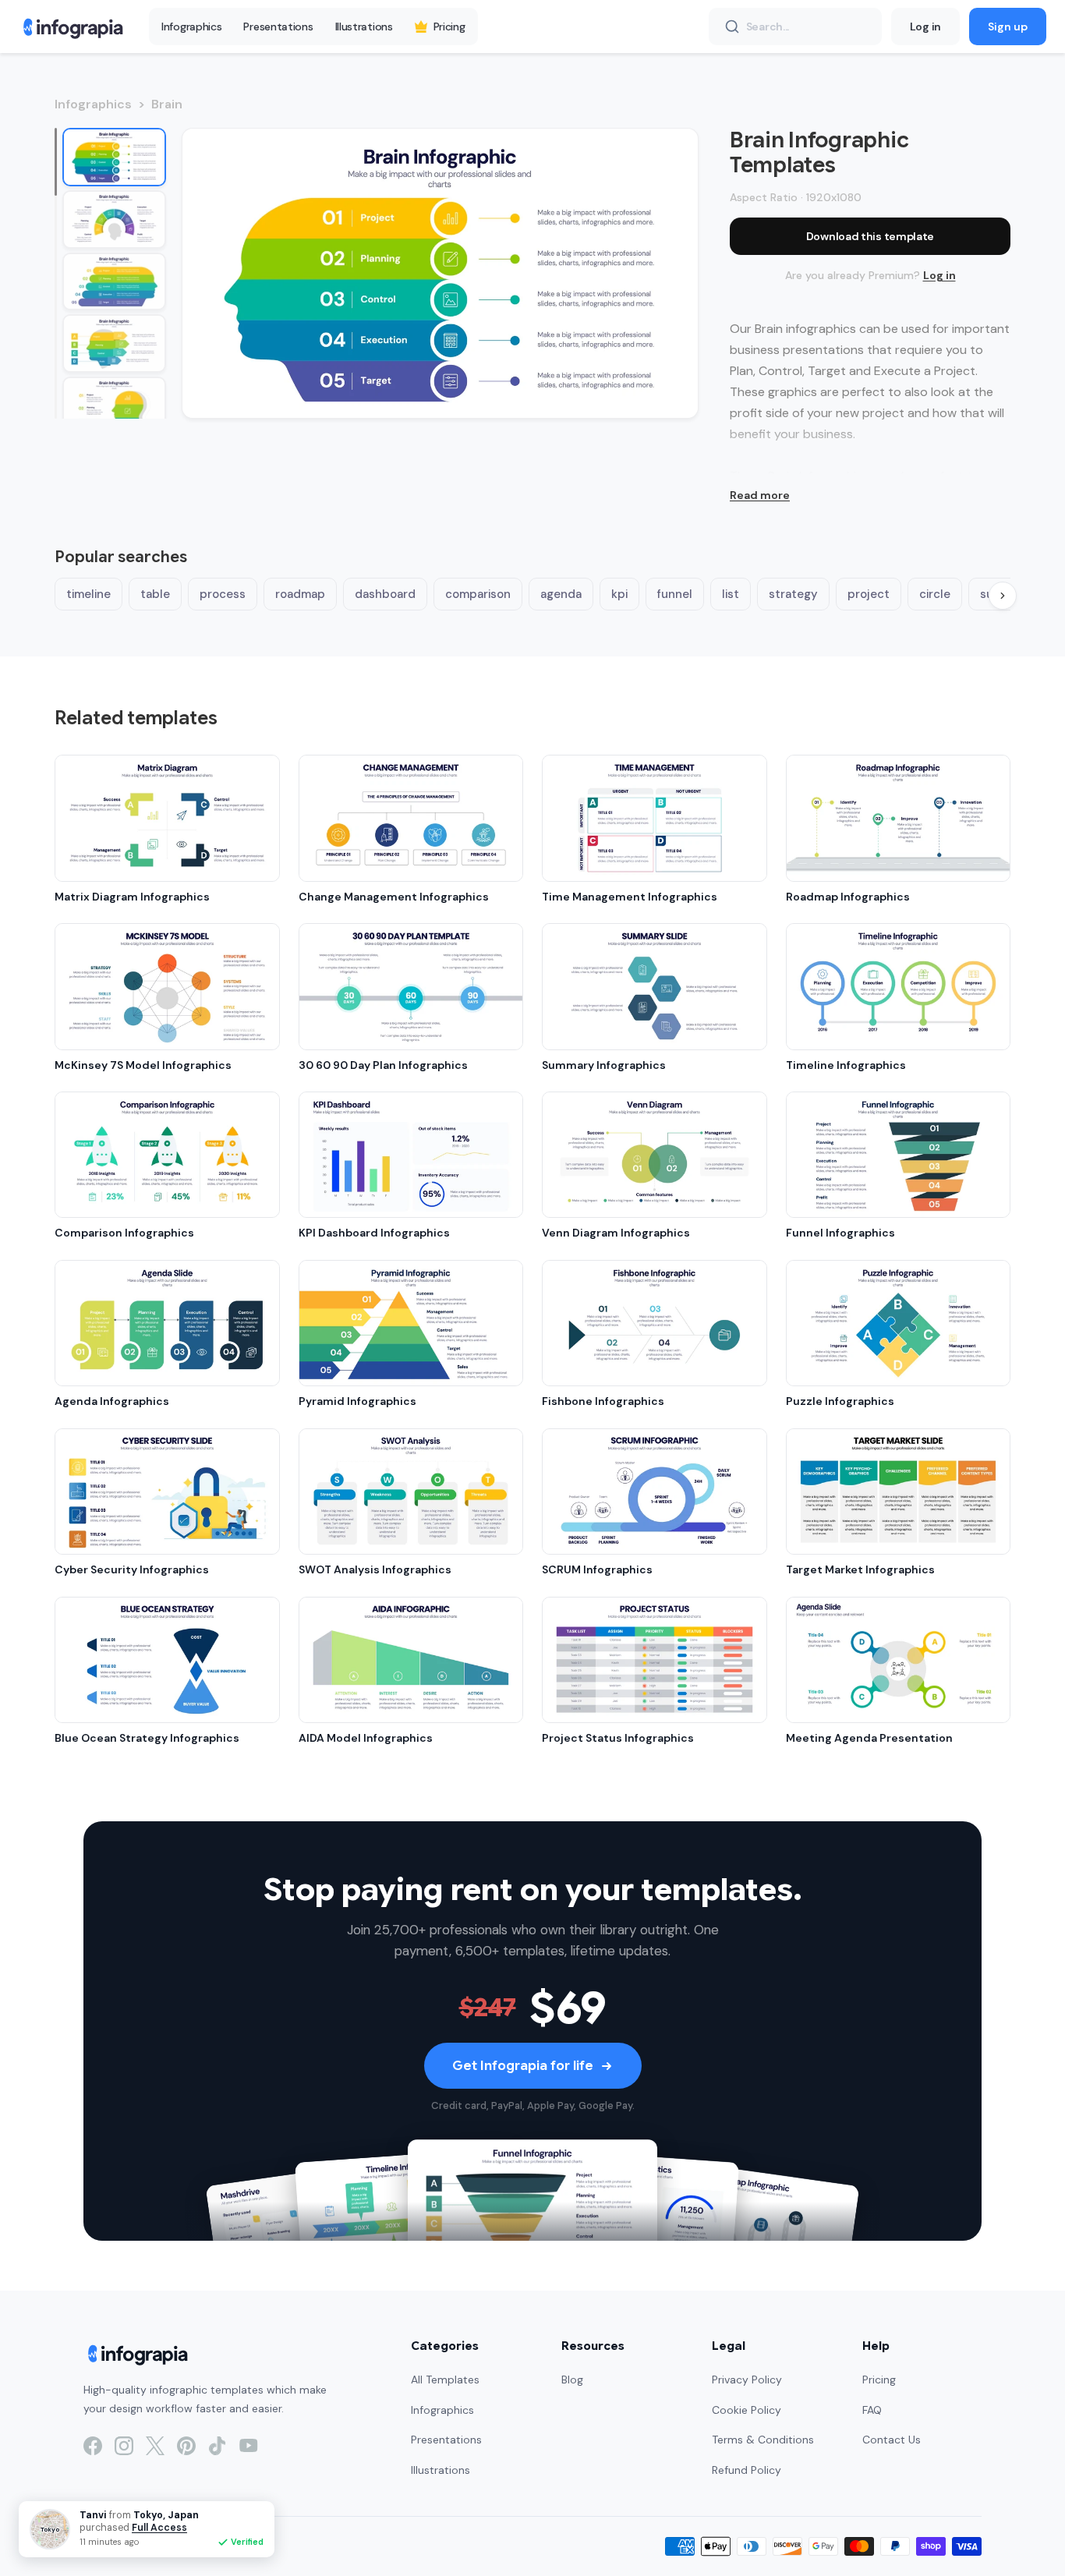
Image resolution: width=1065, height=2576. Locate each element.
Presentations (278, 27)
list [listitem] (731, 594)
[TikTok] (218, 2446)
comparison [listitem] (478, 594)
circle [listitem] (935, 594)
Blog (572, 2380)
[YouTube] (249, 2446)
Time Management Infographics (630, 897)
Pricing (449, 27)
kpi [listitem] (619, 594)
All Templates (445, 2380)
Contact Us (892, 2440)
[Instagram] (124, 2446)
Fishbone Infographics (603, 1401)
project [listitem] (869, 594)
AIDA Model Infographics (366, 1738)
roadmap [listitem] (300, 594)
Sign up (1008, 27)
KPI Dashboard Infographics (374, 1233)
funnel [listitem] (675, 594)
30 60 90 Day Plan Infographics (383, 1065)
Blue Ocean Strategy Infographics (147, 1738)
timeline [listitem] (88, 594)
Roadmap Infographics (848, 897)
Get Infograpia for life (523, 2066)
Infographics (191, 27)
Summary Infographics (604, 1065)
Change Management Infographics (394, 897)
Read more (760, 495)
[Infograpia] (71, 27)
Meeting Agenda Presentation (869, 1738)
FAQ (872, 2410)
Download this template (870, 236)
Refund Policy (747, 2470)
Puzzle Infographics (840, 1401)
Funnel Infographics (840, 1233)
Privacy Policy (747, 2380)
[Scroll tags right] (1003, 596)
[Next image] (670, 273)
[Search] (732, 27)
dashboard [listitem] (385, 594)
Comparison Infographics (124, 1233)
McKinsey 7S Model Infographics (143, 1065)
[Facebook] (93, 2446)
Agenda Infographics (112, 1401)
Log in (925, 27)
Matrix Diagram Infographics (132, 897)
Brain (167, 104)
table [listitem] (155, 594)
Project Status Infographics (618, 1738)
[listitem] (114, 157)
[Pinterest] (186, 2446)
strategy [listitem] (793, 594)
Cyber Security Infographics (132, 1569)
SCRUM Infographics (597, 1569)
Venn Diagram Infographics (616, 1233)
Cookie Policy (747, 2410)
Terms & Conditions (763, 2440)
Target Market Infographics (860, 1569)
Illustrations (364, 27)
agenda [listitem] (561, 594)
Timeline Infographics (846, 1065)
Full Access (159, 2528)
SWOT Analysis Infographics (375, 1569)
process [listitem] (223, 594)
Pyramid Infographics (357, 1401)
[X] (155, 2446)
